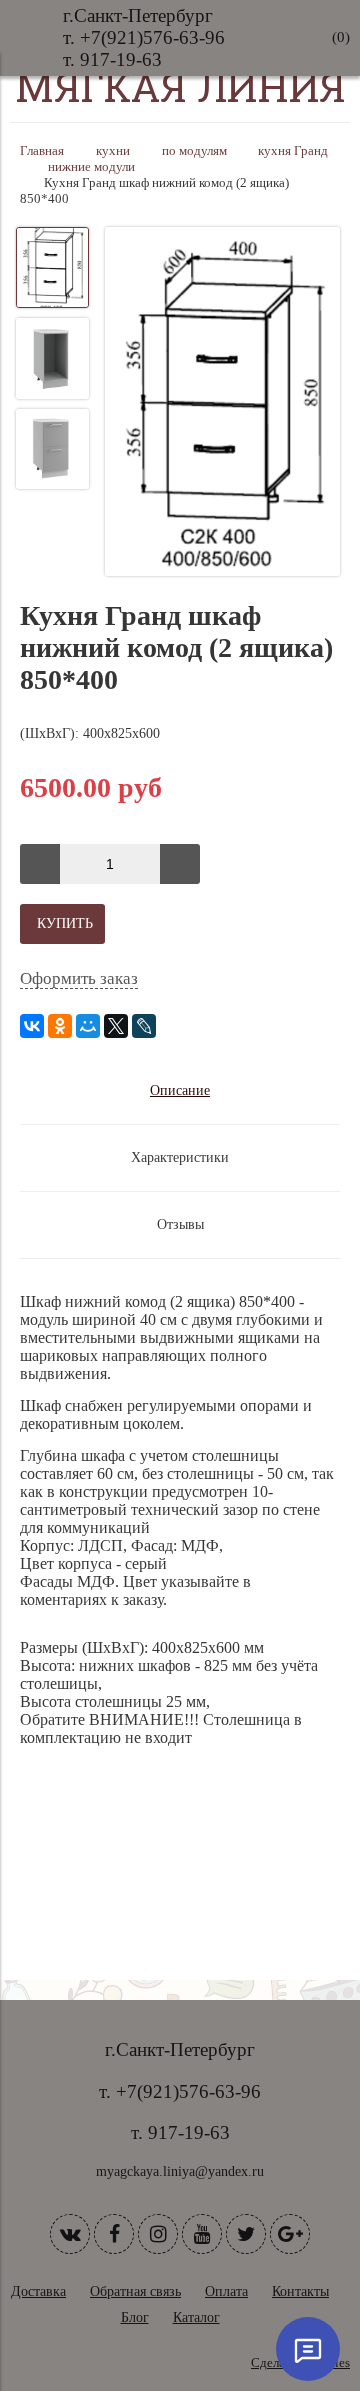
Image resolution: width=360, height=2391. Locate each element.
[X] (116, 1026)
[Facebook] (114, 2234)
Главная (42, 151)
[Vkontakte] (70, 2234)
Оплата (226, 2291)
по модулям (194, 151)
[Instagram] (158, 2234)
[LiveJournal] (144, 1026)
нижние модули (91, 167)
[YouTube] (202, 2234)
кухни (113, 151)
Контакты (300, 2291)
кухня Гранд (293, 151)
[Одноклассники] (60, 1026)
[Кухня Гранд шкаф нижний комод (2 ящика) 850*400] (222, 403)
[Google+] (290, 2234)
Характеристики (180, 1157)
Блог (135, 2317)
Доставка (38, 2291)
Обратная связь (135, 2291)
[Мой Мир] (88, 1026)
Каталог (196, 2317)
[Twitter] (246, 2234)
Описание (180, 1090)
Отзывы (180, 1224)
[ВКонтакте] (32, 1026)
